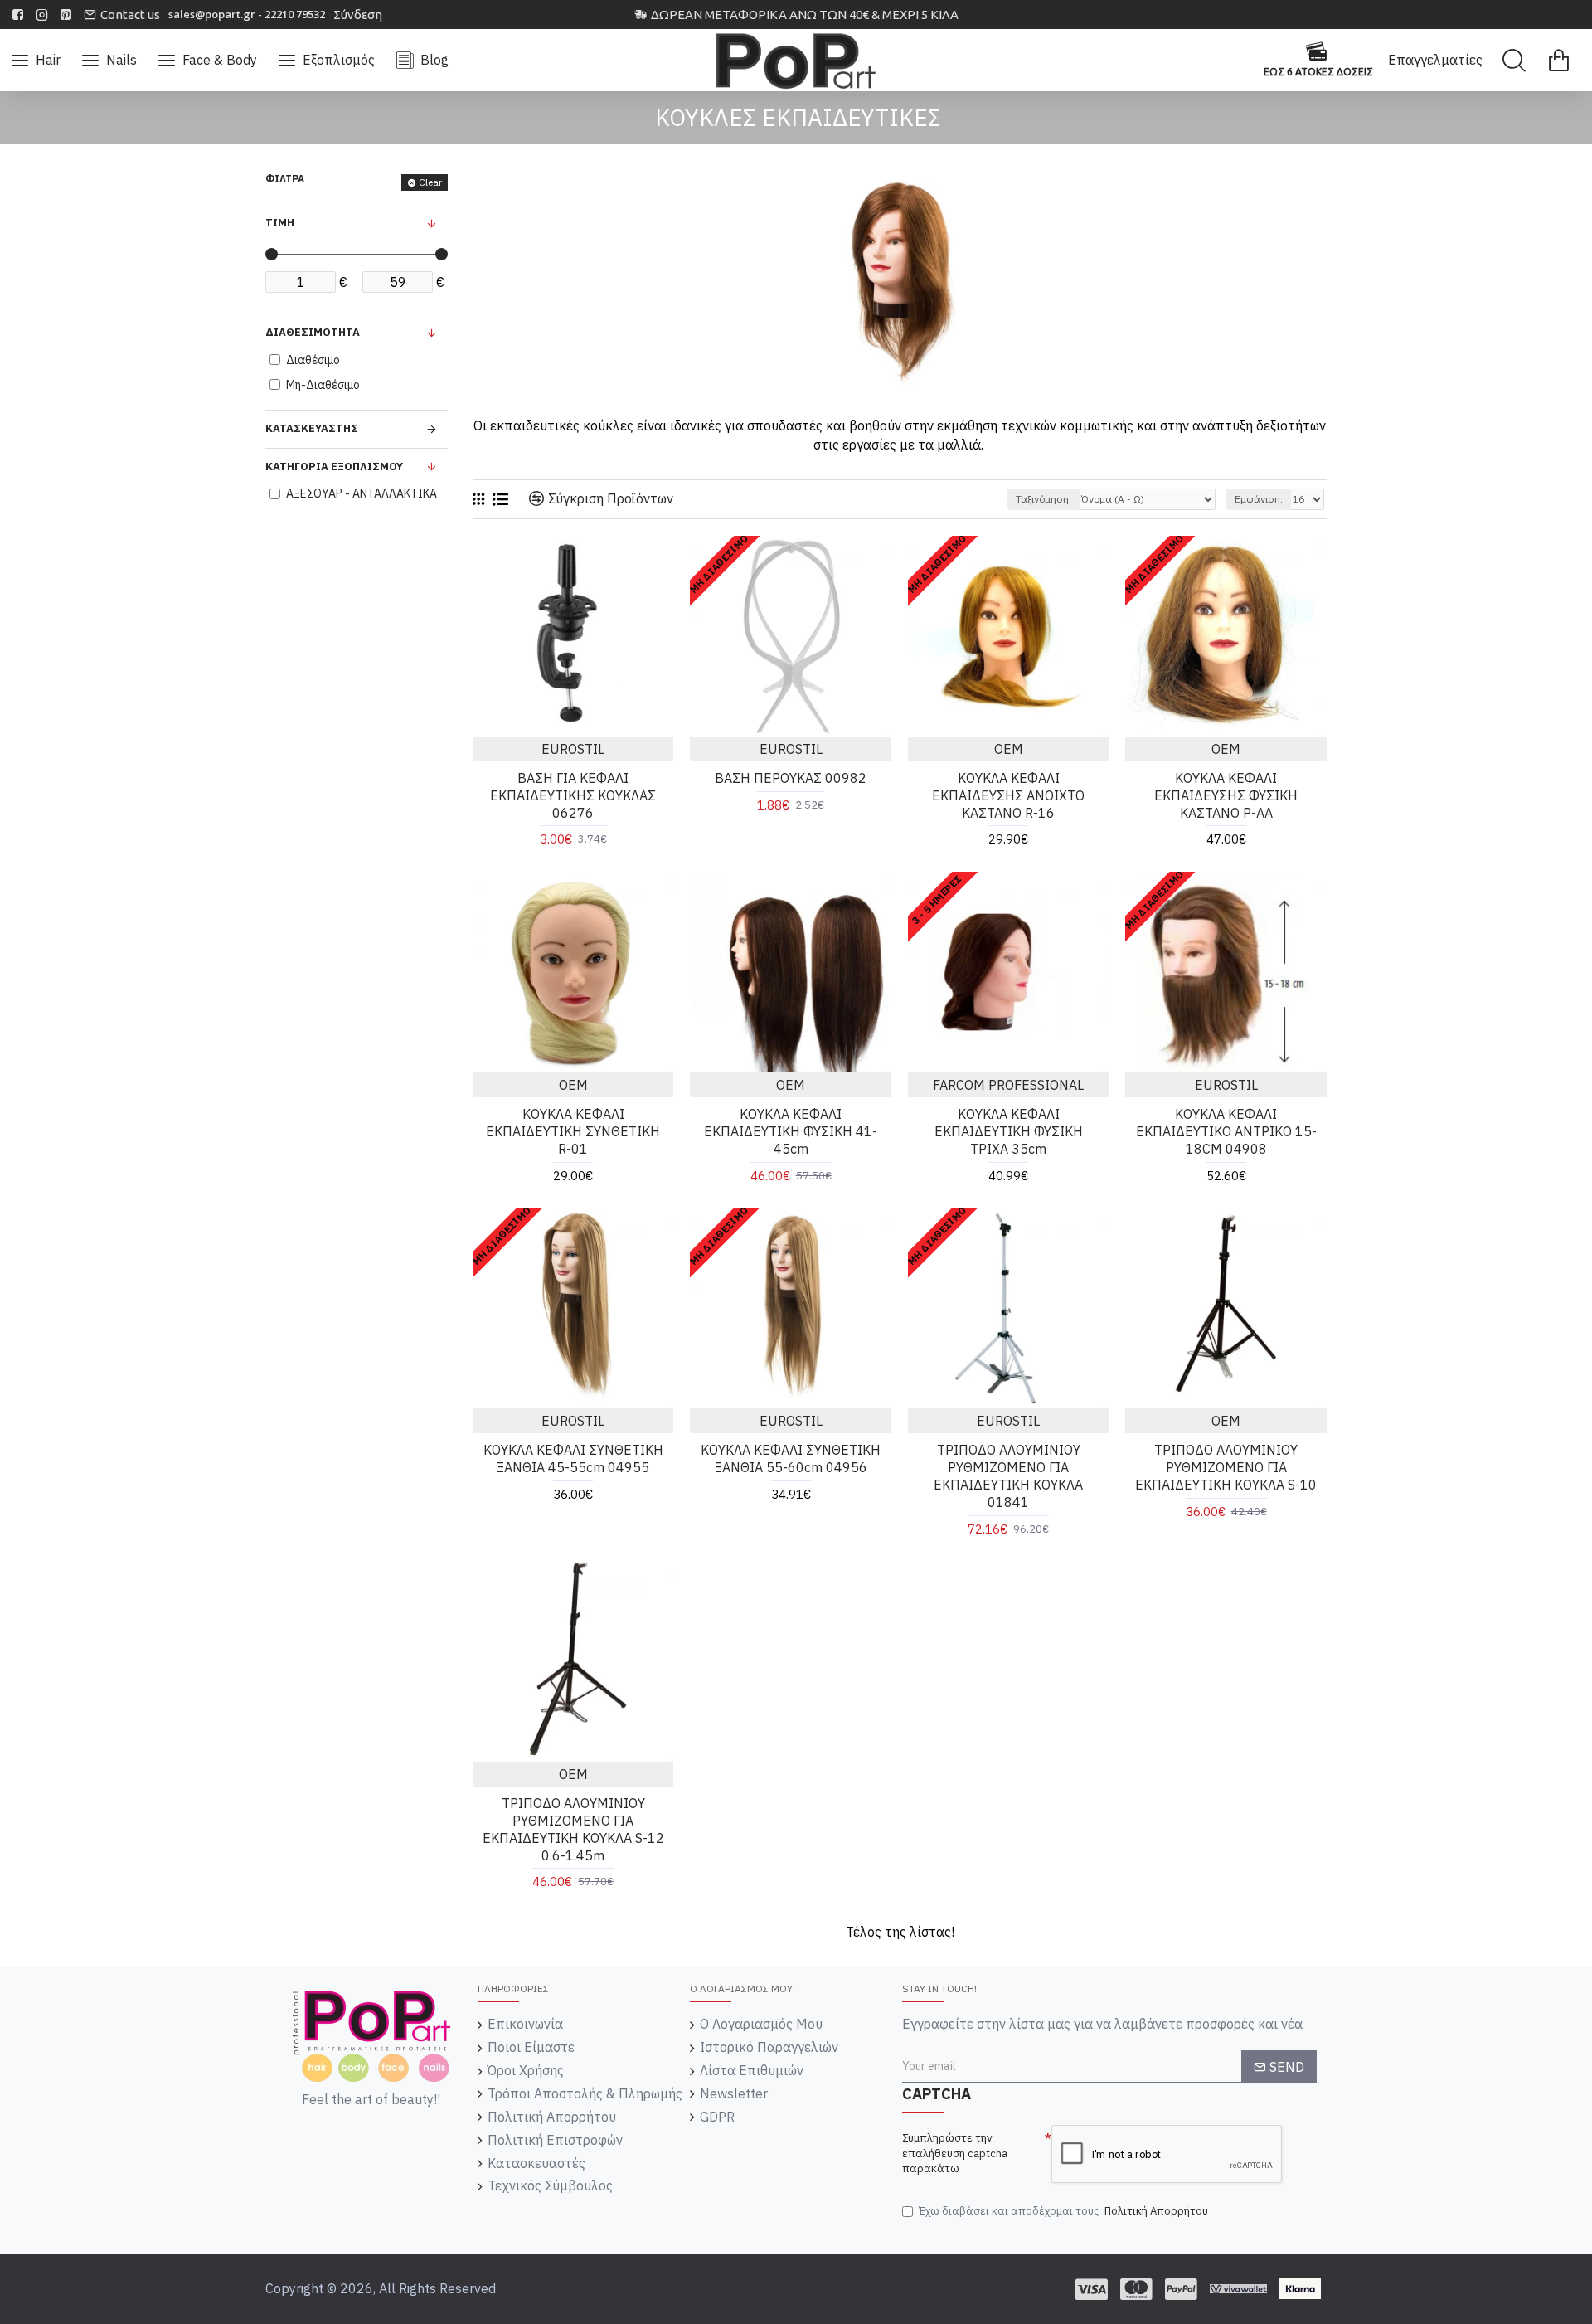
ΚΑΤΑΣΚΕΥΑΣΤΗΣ (312, 428)
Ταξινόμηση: (1044, 499)
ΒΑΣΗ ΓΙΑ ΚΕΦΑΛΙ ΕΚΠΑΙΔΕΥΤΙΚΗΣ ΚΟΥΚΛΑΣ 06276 (573, 795)
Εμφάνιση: (1259, 499)
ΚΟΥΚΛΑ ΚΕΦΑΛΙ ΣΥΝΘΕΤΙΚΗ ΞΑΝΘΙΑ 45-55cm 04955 (573, 1459)
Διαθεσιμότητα (313, 332)
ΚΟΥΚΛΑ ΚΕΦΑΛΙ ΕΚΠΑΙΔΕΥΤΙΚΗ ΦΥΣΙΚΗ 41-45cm (791, 1131)
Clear (430, 182)
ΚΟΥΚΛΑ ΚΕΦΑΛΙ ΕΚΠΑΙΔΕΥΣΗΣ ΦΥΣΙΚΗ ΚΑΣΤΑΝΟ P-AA (1226, 795)
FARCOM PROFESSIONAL (1008, 1085)
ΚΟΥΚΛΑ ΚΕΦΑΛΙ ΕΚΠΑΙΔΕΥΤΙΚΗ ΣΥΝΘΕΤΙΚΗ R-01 (573, 1131)
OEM (1009, 749)
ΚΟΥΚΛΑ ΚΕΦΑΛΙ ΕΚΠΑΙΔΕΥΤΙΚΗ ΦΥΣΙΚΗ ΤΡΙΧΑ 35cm (1009, 1131)
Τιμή (280, 223)
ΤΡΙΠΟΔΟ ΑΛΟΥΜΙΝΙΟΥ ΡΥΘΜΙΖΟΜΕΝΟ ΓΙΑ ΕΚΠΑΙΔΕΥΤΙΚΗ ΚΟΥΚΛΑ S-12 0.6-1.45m (573, 1829)
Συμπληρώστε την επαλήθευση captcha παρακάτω (955, 2153)
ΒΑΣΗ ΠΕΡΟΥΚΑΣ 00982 (791, 778)
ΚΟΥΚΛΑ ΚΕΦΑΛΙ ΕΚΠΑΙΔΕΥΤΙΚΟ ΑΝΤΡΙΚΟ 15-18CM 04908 (1226, 1131)
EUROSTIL (573, 749)
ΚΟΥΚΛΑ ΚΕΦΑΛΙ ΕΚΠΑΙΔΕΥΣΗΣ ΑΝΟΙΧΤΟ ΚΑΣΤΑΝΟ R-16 (1008, 795)
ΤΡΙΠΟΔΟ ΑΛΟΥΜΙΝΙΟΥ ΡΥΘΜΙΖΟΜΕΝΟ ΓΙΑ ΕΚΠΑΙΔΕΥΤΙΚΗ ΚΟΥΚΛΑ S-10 (1226, 1467)
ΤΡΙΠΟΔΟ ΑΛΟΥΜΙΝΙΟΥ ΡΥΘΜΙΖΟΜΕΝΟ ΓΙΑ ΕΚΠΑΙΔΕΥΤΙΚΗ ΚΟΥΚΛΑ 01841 (1008, 1476)
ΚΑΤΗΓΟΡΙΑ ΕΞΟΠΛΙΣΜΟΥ (334, 467)
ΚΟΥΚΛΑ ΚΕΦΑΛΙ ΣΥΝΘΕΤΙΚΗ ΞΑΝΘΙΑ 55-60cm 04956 (791, 1459)
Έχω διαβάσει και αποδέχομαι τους (1063, 2211)
